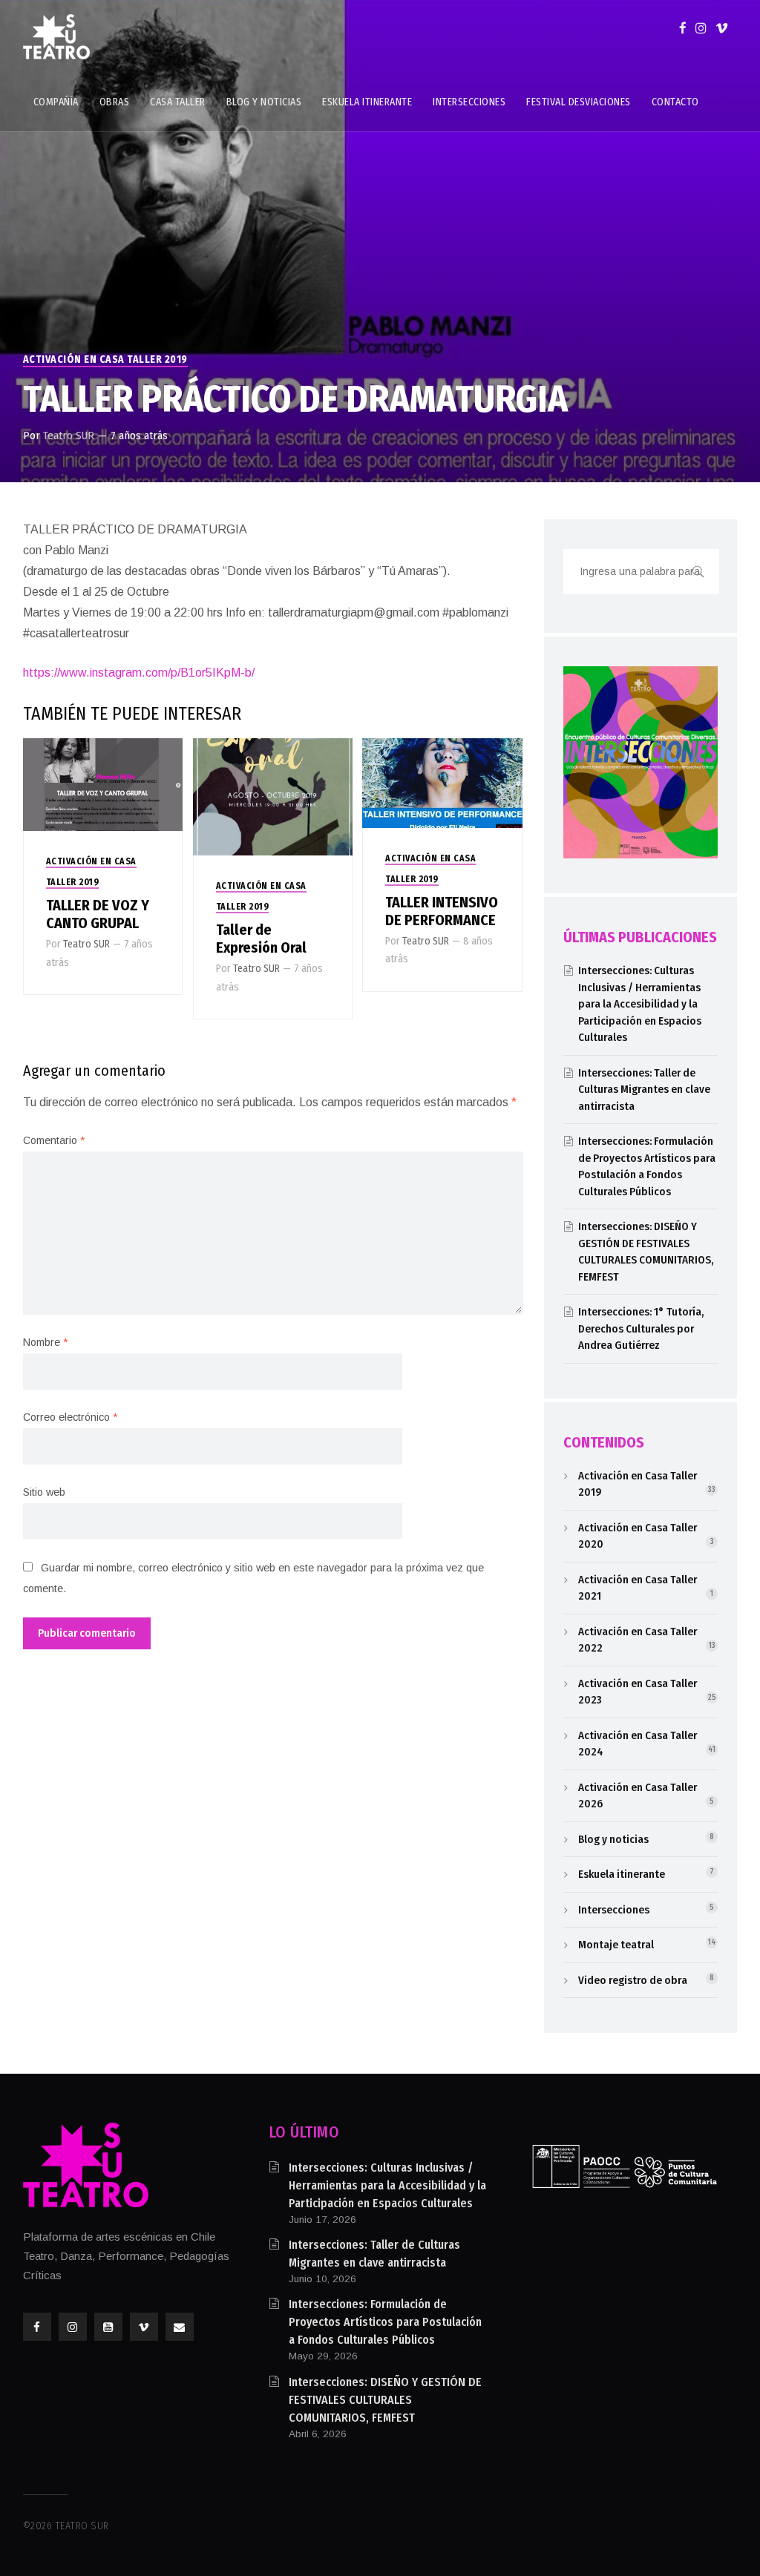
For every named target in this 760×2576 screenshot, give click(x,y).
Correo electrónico (70, 1417)
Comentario (54, 1140)
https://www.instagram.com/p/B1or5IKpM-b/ (139, 673)
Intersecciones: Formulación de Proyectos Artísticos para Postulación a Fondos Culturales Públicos (385, 2322)
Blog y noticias (613, 1839)
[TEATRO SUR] (56, 37)
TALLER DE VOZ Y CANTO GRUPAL (98, 914)
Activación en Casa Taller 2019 (105, 359)
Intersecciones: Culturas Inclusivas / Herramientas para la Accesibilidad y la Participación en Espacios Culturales (640, 1004)
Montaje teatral (616, 1945)
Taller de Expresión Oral (261, 939)
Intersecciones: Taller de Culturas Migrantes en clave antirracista (644, 1090)
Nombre (45, 1342)
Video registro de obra (633, 1980)
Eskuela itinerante (622, 1874)
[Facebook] (683, 28)
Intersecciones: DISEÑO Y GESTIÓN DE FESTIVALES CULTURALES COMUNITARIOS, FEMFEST (385, 2400)
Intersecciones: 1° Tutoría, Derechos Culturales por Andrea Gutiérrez (641, 1328)
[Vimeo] (722, 28)
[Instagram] (701, 28)
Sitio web (44, 1492)
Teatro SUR (69, 436)
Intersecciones (614, 1910)
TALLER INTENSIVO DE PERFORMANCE (442, 911)
